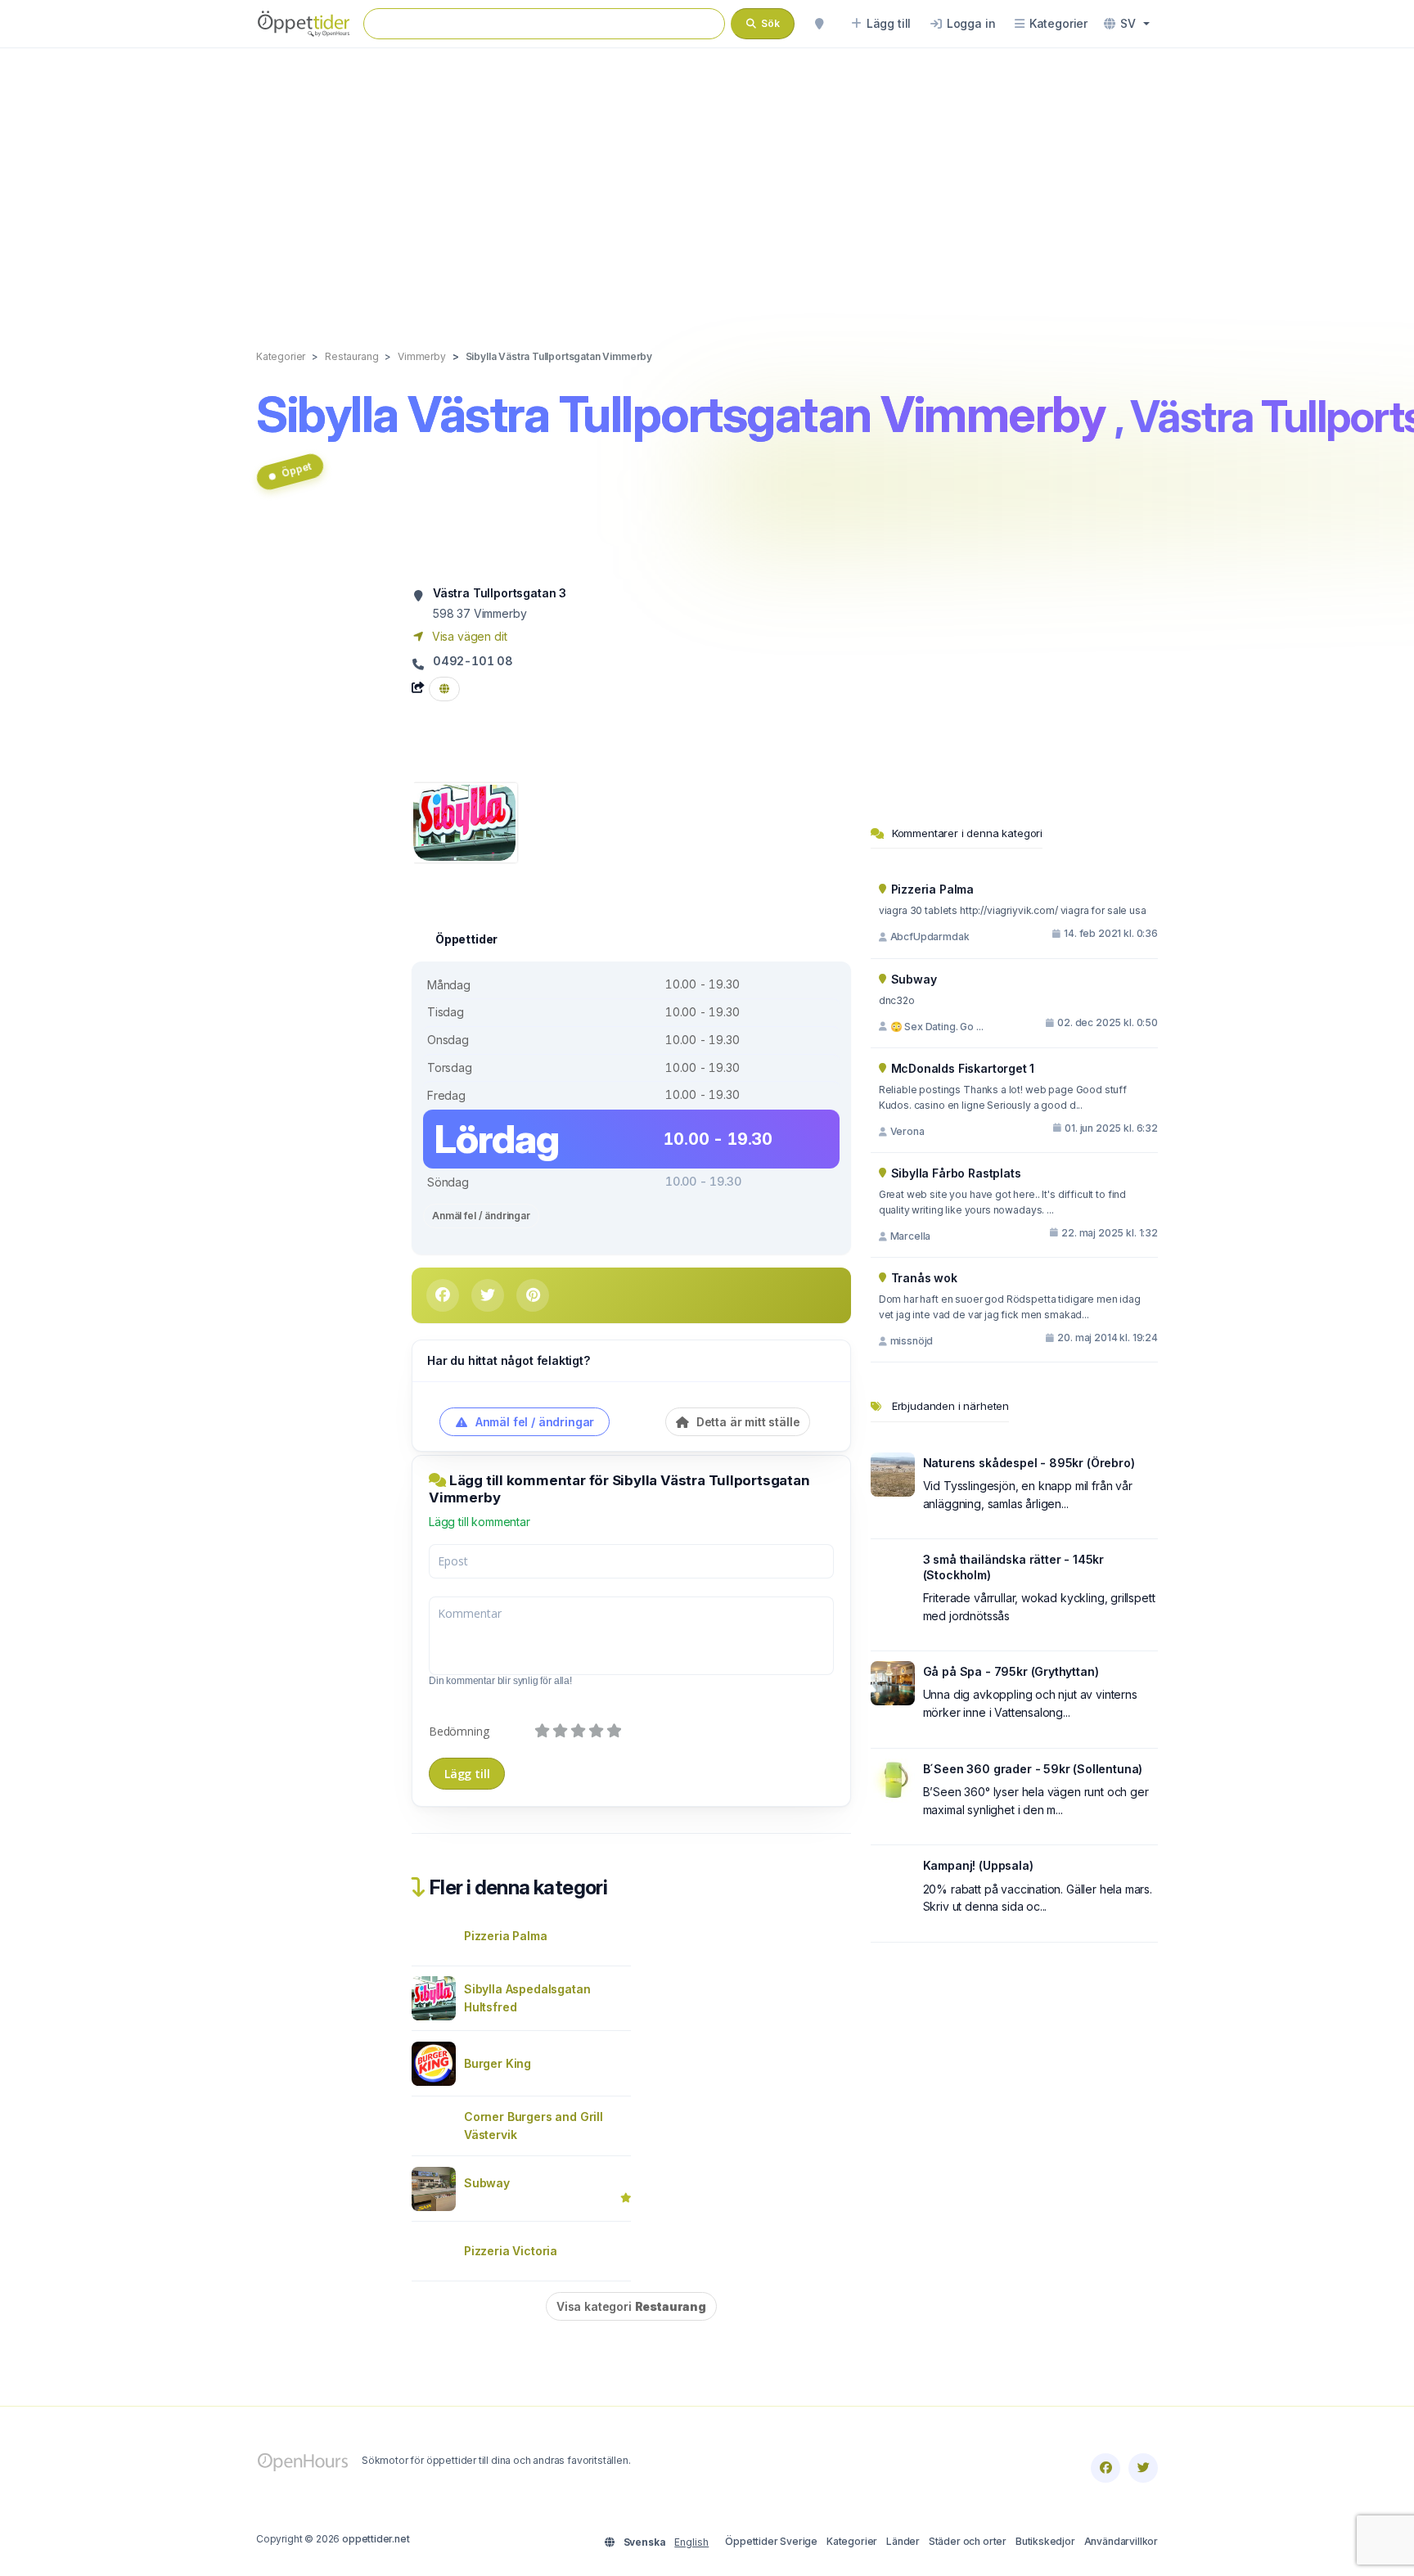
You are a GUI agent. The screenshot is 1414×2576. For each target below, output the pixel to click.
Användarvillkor (1121, 2541)
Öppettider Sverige (771, 2541)
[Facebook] (1106, 2468)
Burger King (498, 2063)
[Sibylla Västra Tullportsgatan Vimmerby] (464, 821)
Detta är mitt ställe (746, 1422)
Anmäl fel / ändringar (481, 1216)
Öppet (296, 469)
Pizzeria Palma (506, 1936)
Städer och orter (968, 2541)
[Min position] (819, 24)
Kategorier (852, 2541)
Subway (487, 2183)
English (691, 2542)
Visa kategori (631, 2306)
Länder (903, 2541)
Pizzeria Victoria (511, 2251)
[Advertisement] (707, 182)
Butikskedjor (1045, 2541)
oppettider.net (376, 2539)
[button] (1127, 24)
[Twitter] (1143, 2468)
